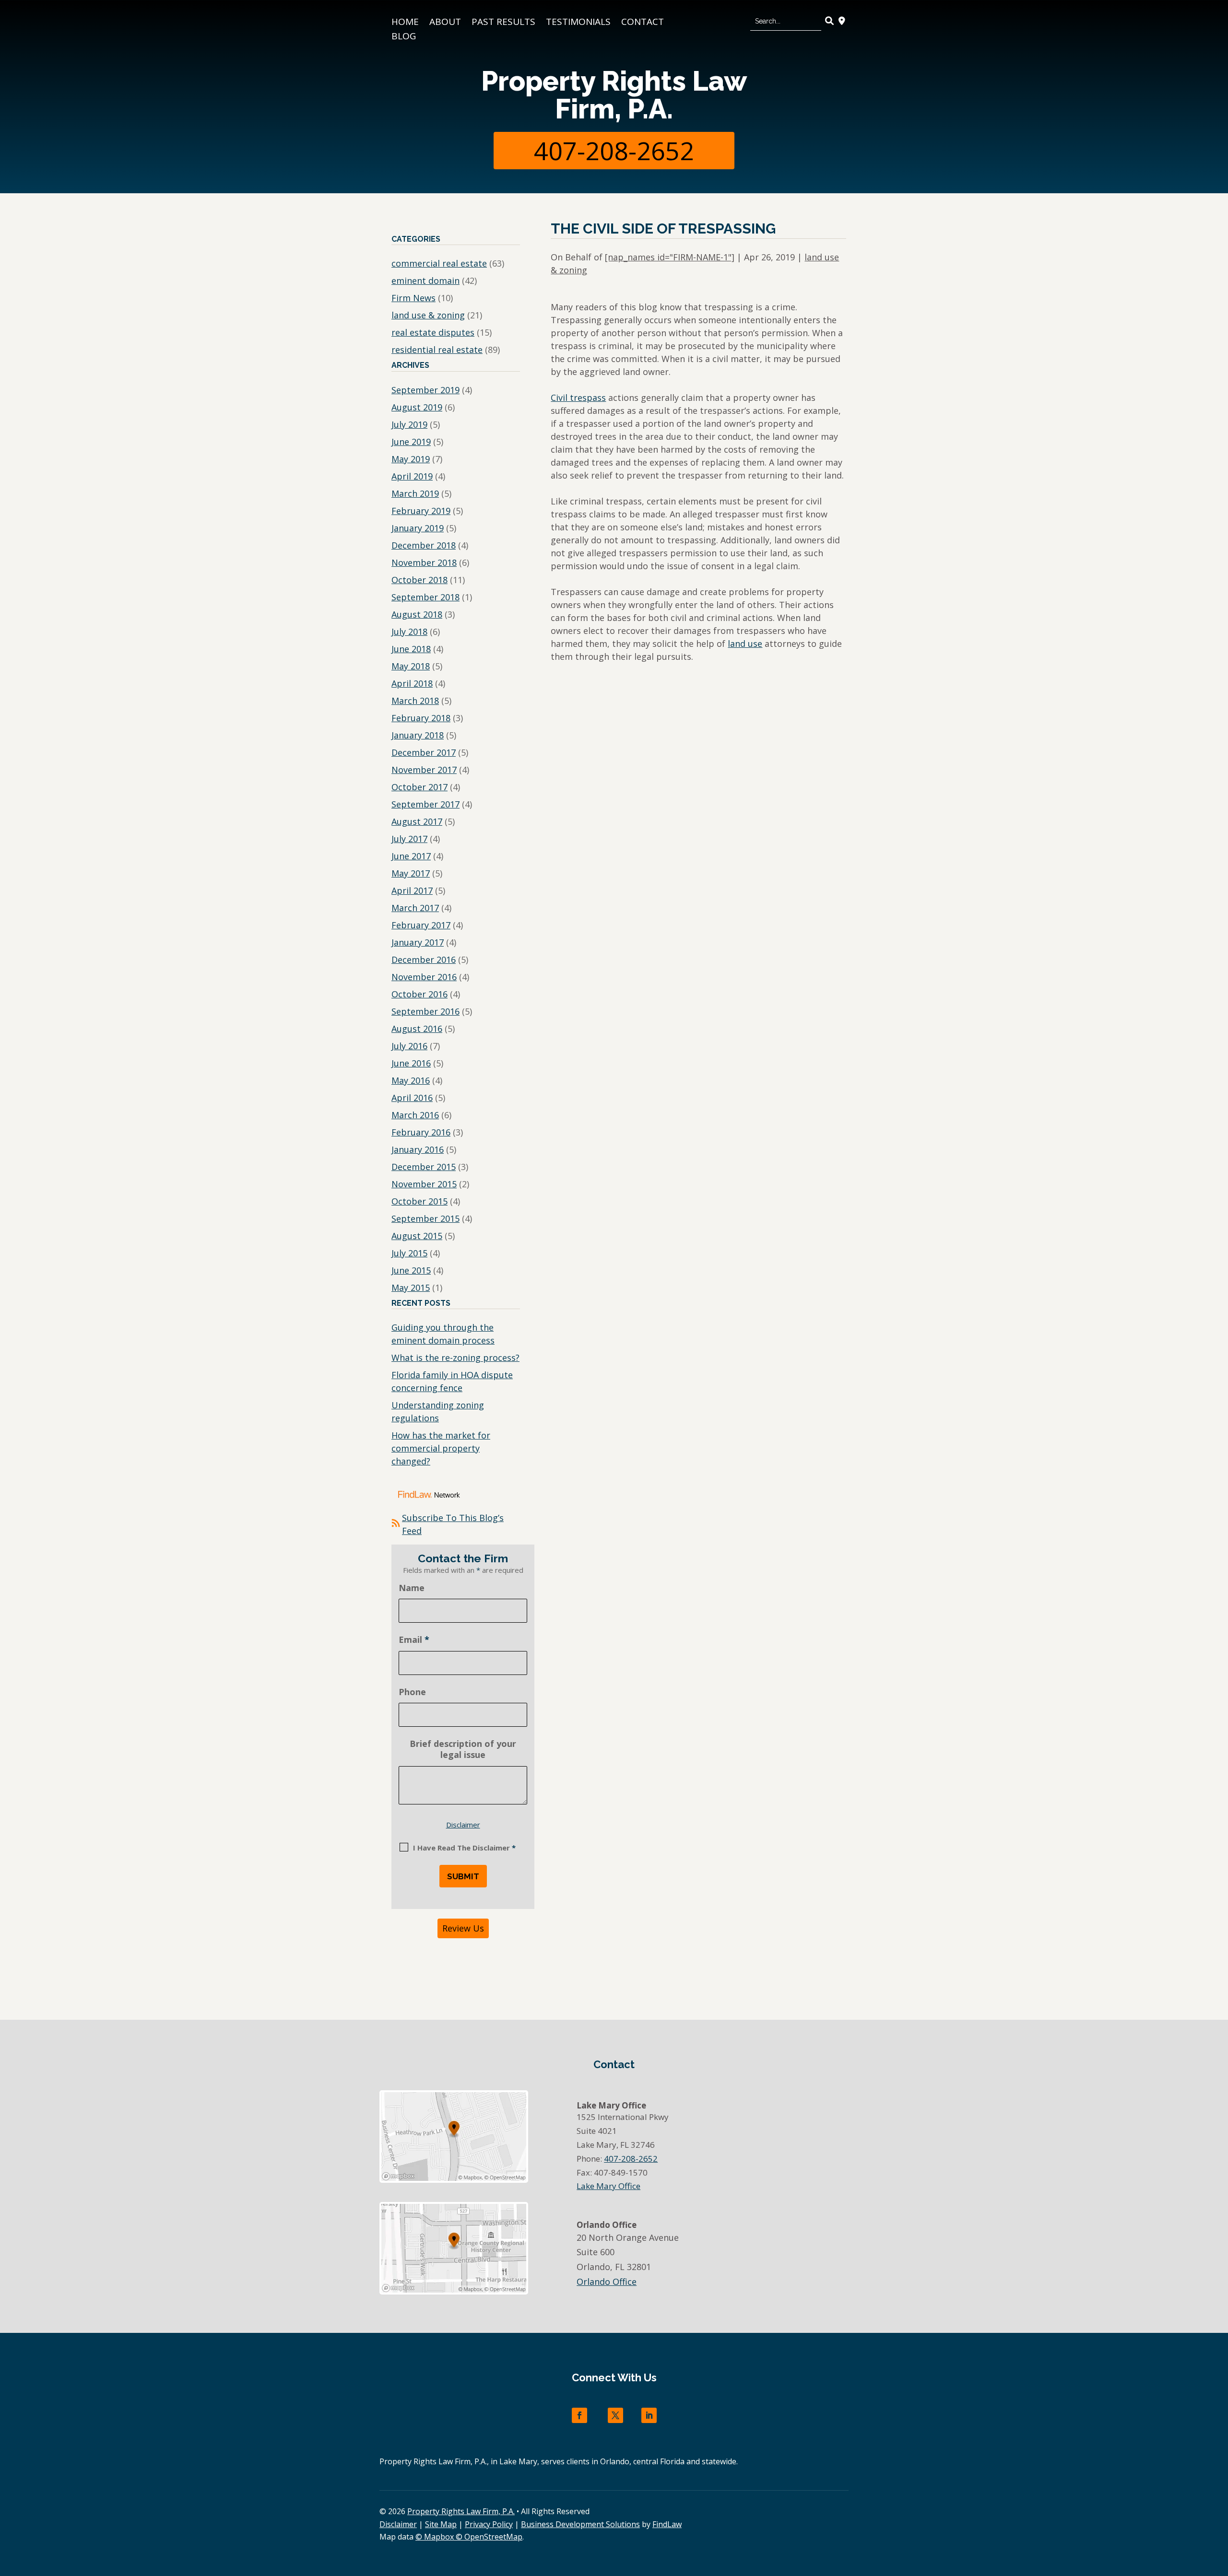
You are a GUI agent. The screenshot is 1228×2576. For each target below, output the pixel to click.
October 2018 (419, 580)
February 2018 (421, 718)
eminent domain (425, 281)
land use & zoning (428, 315)
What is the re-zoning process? (455, 1358)
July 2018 (409, 632)
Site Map (441, 2524)
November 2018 (424, 562)
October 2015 (419, 1201)
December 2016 (424, 960)
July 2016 (409, 1046)
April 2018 (412, 683)
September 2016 (425, 1011)
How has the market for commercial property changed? (441, 1448)
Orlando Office (607, 2282)
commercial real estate (439, 263)
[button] (1218, 2506)
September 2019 (425, 390)
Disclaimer (463, 1825)
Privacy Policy (489, 2524)
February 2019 (421, 511)
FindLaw (667, 2524)
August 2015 (417, 1236)
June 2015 (411, 1270)
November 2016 (424, 977)
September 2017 (425, 804)
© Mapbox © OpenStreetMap (469, 2537)
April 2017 (412, 890)
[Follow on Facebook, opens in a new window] (579, 2415)
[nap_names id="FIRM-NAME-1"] (670, 257)
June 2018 (411, 649)
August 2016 (417, 1029)
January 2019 (418, 528)
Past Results (503, 23)
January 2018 (418, 735)
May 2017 (411, 873)
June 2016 (411, 1063)
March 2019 (415, 493)
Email (414, 1639)
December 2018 (424, 545)
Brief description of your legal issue (463, 1749)
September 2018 (425, 597)
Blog (404, 37)
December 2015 (424, 1167)
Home (405, 23)
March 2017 (415, 908)
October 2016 (419, 994)
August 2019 (417, 407)
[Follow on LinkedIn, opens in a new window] (649, 2415)
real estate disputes (433, 332)
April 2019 (412, 476)
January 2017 (418, 942)
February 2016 (421, 1132)
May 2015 (411, 1288)
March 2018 (415, 701)
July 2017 (409, 839)
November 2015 (424, 1184)
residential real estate (437, 350)
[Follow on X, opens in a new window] (615, 2415)
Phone (412, 1692)
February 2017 (421, 925)
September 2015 (425, 1218)
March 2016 (415, 1115)
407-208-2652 (614, 150)
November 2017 (424, 770)
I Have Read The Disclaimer (464, 1848)
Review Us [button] (463, 1928)
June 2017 (411, 856)
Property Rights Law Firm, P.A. (614, 95)
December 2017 (424, 752)
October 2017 (419, 787)
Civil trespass (578, 398)
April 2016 (412, 1098)
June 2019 (411, 442)
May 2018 (411, 666)
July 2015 (409, 1253)
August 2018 (417, 614)
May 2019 (411, 459)
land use (745, 644)
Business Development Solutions (580, 2524)
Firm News (413, 298)
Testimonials (578, 23)
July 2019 (409, 424)
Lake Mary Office (608, 2186)
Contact (643, 23)
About (445, 23)
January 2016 (418, 1149)
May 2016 (411, 1080)
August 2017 (417, 821)
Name (412, 1588)
